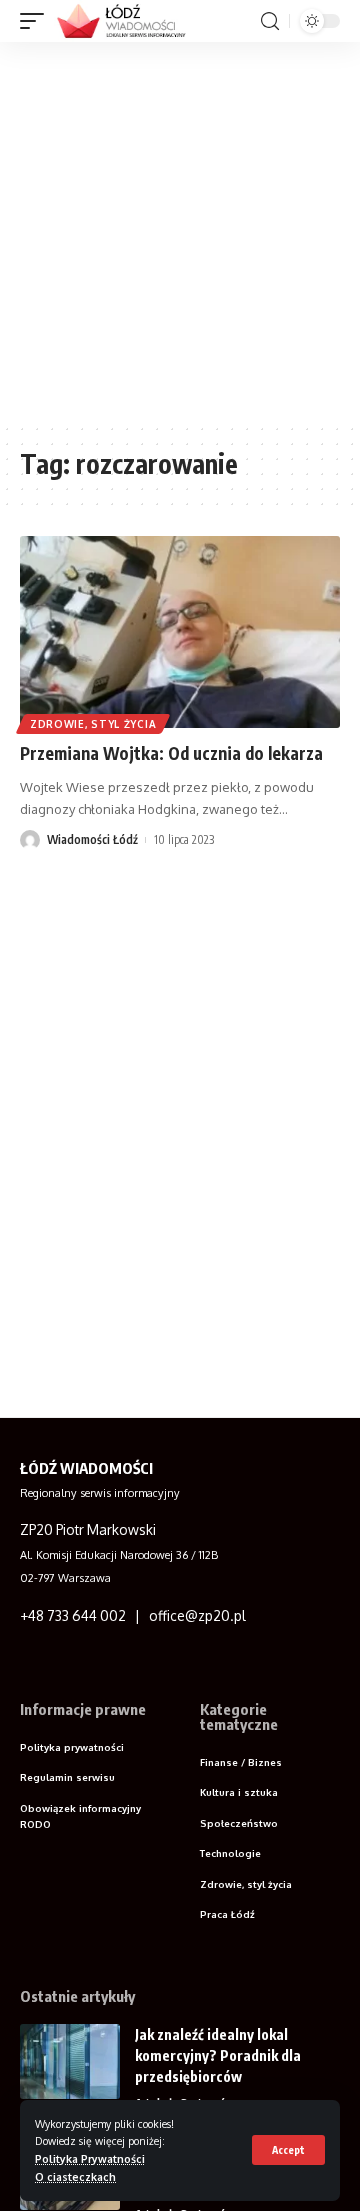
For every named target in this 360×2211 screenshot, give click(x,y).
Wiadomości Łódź (92, 839)
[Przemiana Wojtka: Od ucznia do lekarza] (180, 632)
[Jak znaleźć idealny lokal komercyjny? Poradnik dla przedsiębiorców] (70, 2061)
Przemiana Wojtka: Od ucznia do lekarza (171, 753)
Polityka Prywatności (90, 2158)
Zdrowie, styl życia (93, 724)
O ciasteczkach (75, 2176)
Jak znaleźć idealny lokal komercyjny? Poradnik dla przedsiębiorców (218, 2055)
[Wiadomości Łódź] (127, 21)
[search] (270, 21)
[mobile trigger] (37, 21)
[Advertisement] (180, 232)
